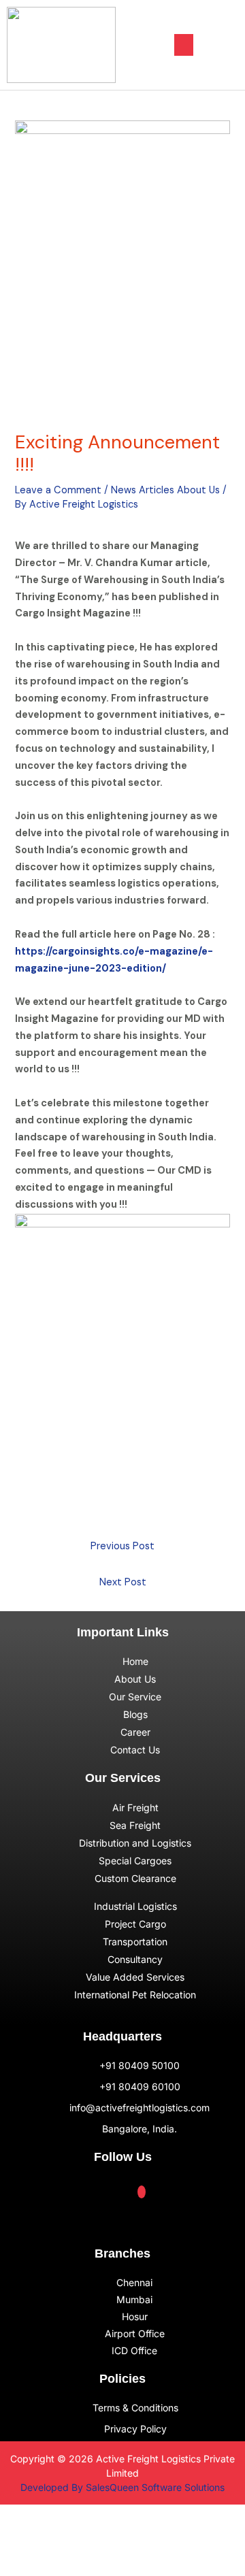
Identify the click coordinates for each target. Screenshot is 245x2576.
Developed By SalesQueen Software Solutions (122, 2487)
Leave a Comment (58, 490)
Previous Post (122, 1546)
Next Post (123, 1582)
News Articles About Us (165, 490)
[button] (184, 45)
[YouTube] (142, 2192)
